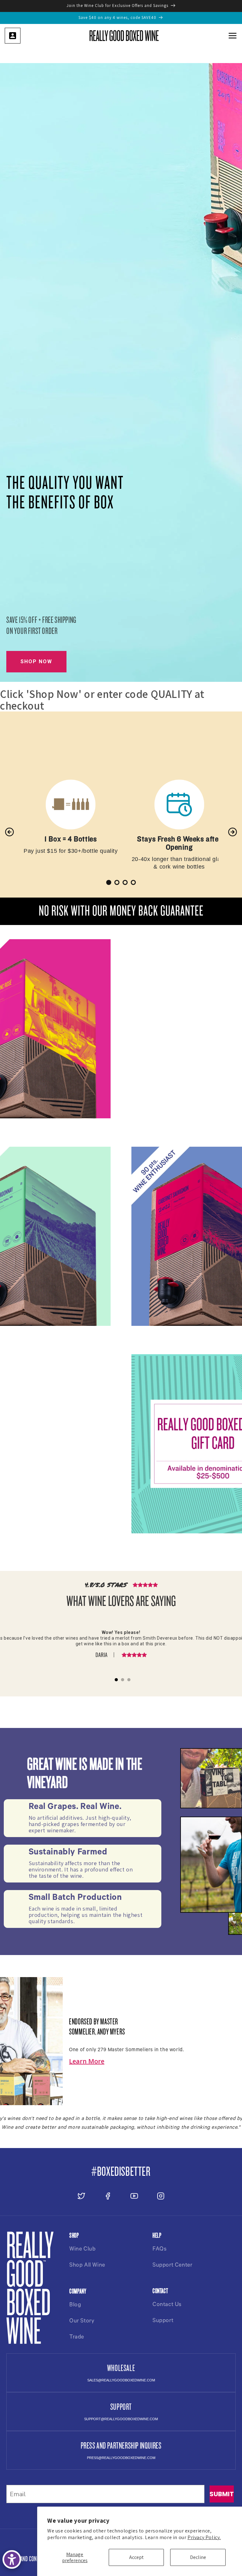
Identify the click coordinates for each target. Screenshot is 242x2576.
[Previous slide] (9, 832)
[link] (13, 36)
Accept (136, 2557)
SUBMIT (222, 2494)
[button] (233, 36)
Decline (198, 2557)
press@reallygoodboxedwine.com (121, 2458)
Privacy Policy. (204, 2537)
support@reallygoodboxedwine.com (121, 2419)
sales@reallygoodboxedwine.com (121, 2380)
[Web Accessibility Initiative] (12, 2559)
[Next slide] (233, 832)
